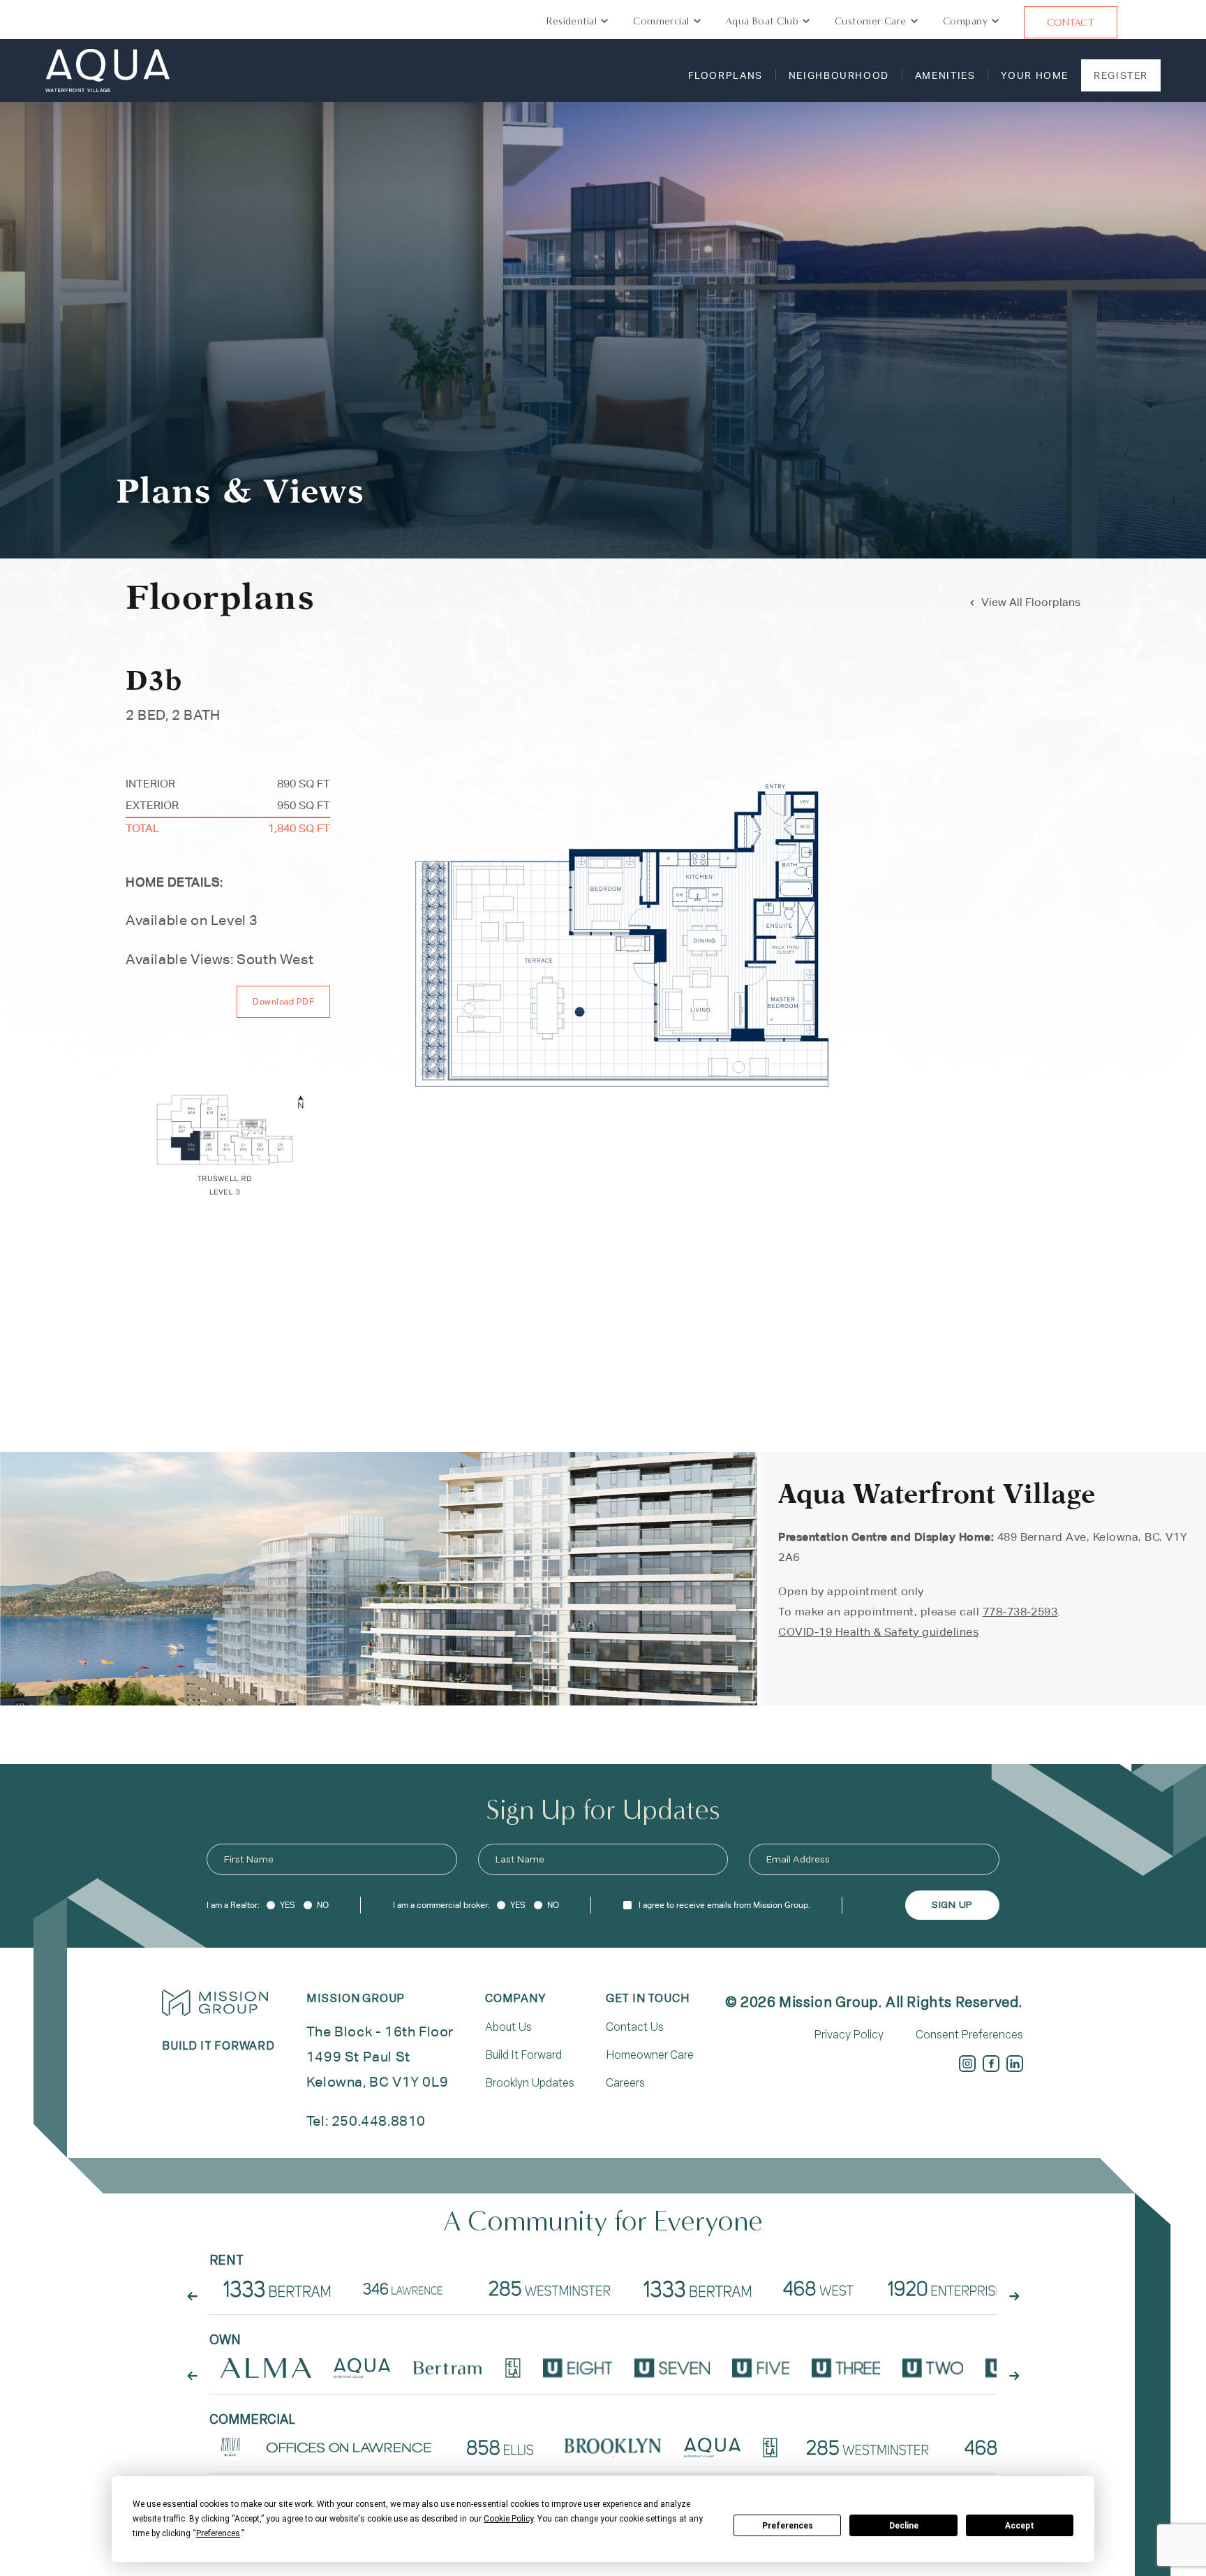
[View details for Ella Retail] (770, 2448)
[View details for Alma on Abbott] (266, 2368)
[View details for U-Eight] (578, 2368)
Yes (288, 1905)
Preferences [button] (218, 2533)
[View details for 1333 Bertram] (698, 2288)
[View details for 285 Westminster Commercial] (868, 2448)
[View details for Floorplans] (277, 2288)
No (323, 1905)
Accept (1020, 2526)
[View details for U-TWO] (933, 2368)
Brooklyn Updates (530, 2083)
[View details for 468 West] (818, 2288)
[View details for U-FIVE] (761, 2368)
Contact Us (635, 2027)
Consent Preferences (969, 2035)
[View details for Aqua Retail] (712, 2448)
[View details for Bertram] (448, 2368)
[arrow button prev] (192, 2297)
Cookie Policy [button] (508, 2519)
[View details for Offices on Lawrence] (350, 2448)
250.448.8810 (379, 2120)
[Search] (1147, 22)
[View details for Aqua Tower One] (362, 2368)
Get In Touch (648, 1998)
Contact (1071, 22)
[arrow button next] (1014, 2297)
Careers (625, 2083)
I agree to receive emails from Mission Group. (724, 1905)
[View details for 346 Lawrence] (408, 2288)
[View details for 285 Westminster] (551, 2288)
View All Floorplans (1031, 602)
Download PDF (283, 1001)
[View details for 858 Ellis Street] (500, 2448)
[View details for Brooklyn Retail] (613, 2448)
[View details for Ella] (513, 2368)
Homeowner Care (650, 2055)
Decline (904, 2526)
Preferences (788, 2526)
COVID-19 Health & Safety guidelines (878, 1632)
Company (515, 1998)
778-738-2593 (1020, 1612)
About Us (508, 2027)
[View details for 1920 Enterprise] (945, 2288)
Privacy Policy (849, 2035)
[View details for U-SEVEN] (672, 2368)
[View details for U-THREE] (846, 2368)
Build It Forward (523, 2055)
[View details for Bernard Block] (230, 2448)
